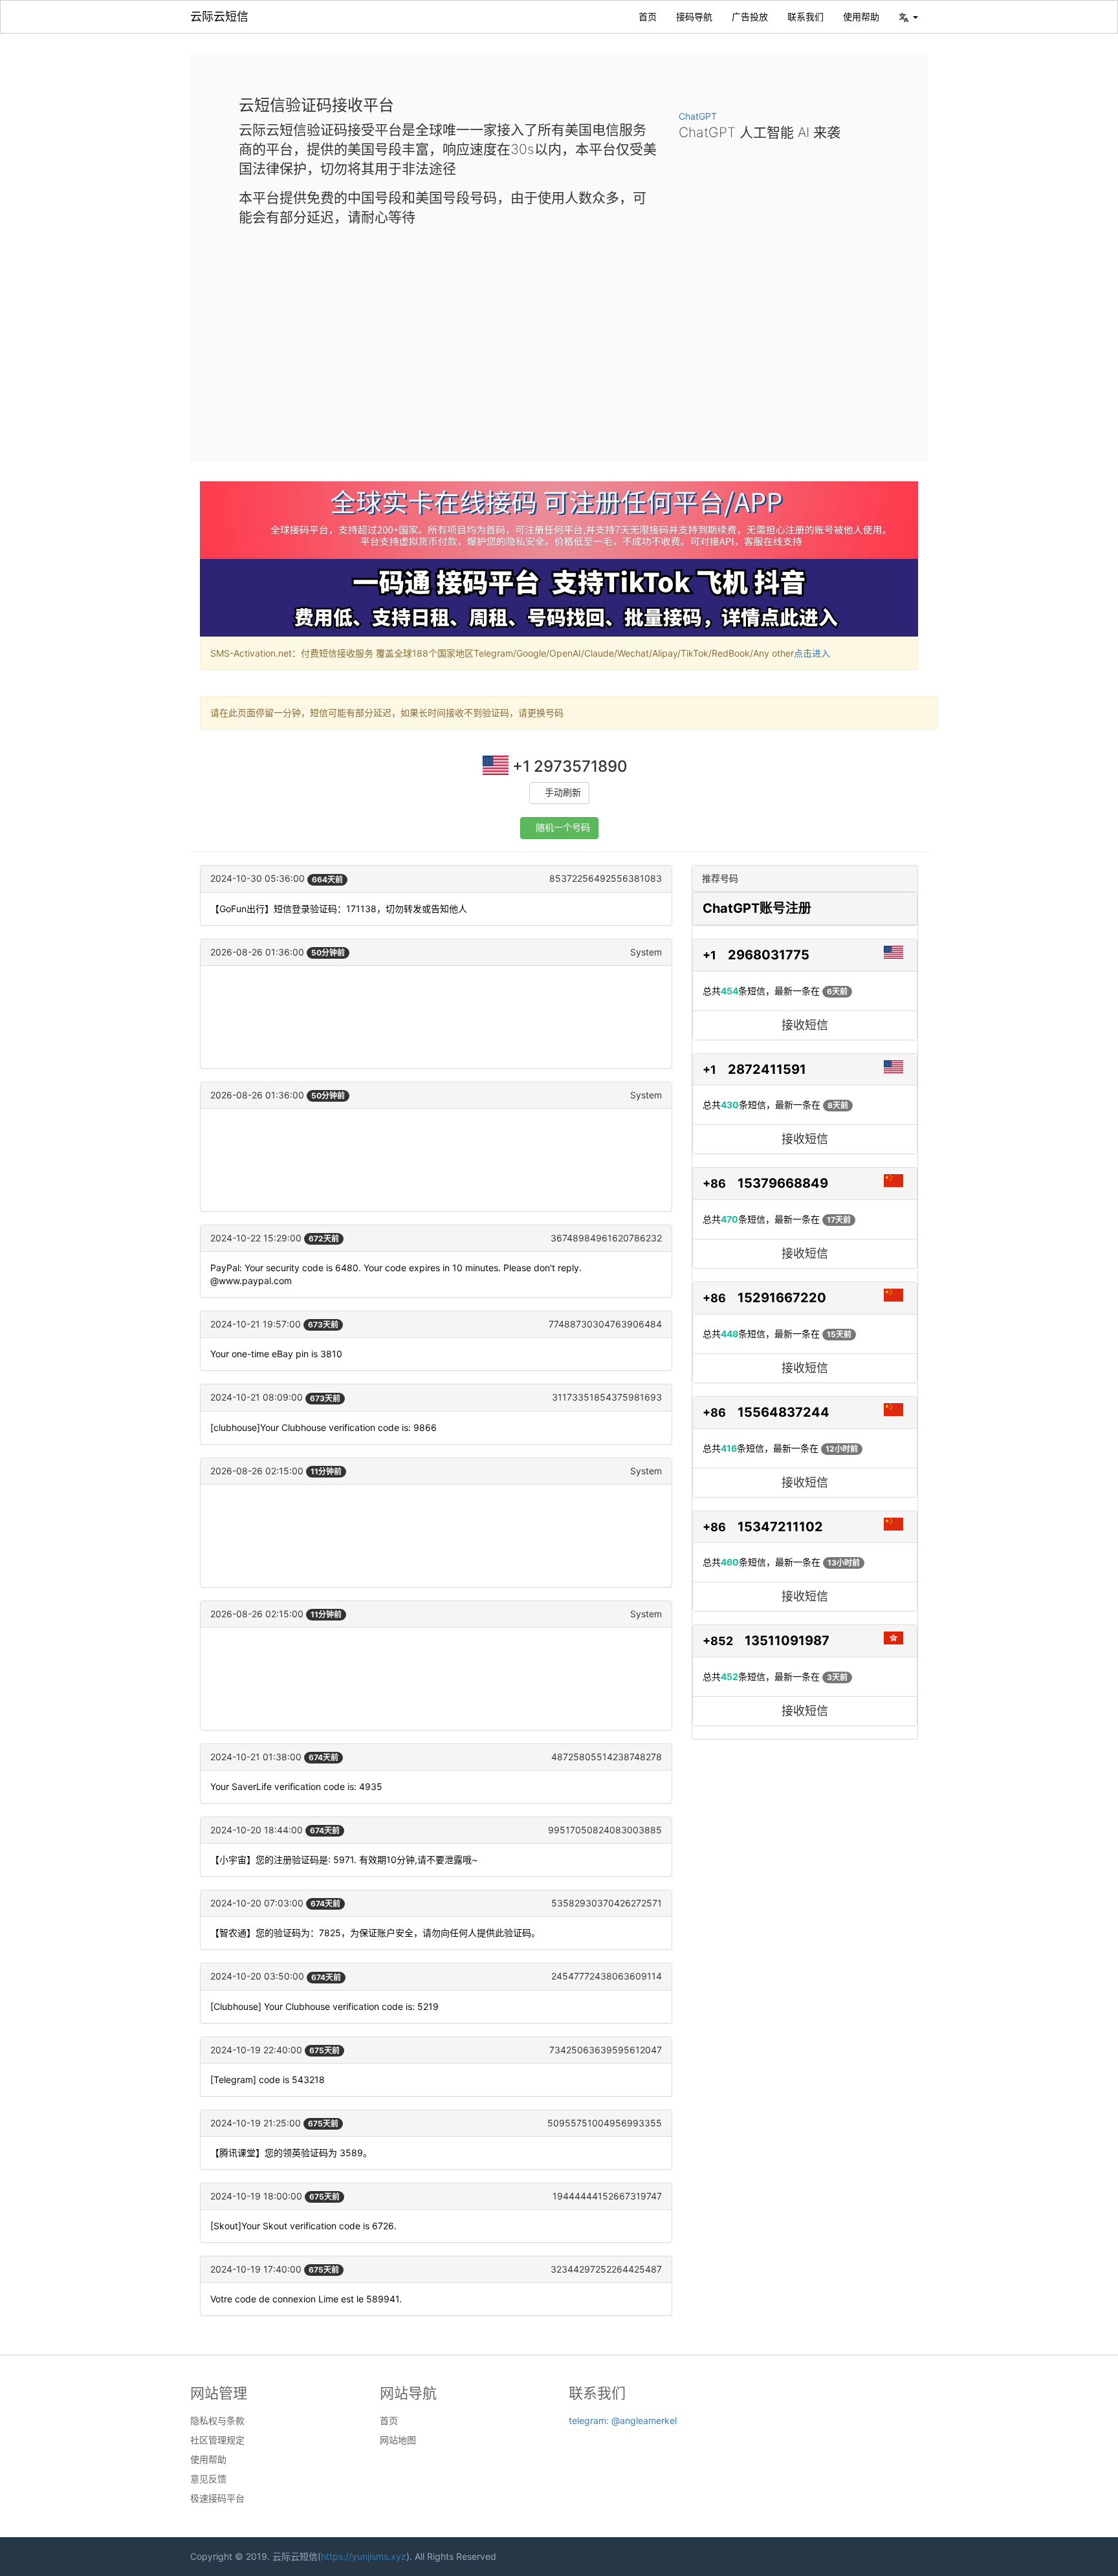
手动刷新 (563, 793)
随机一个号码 (563, 828)
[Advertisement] (559, 334)
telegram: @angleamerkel (623, 2420)
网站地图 (398, 2440)
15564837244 (784, 1412)
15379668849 (783, 1183)
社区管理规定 (217, 2440)
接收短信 (805, 1025)
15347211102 (780, 1527)
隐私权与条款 (217, 2421)
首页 (648, 16)
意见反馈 (208, 2479)
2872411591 (767, 1069)
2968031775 (769, 955)
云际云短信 (219, 16)
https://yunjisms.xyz (364, 2556)
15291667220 (782, 1298)
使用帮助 (861, 16)
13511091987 (787, 1641)
